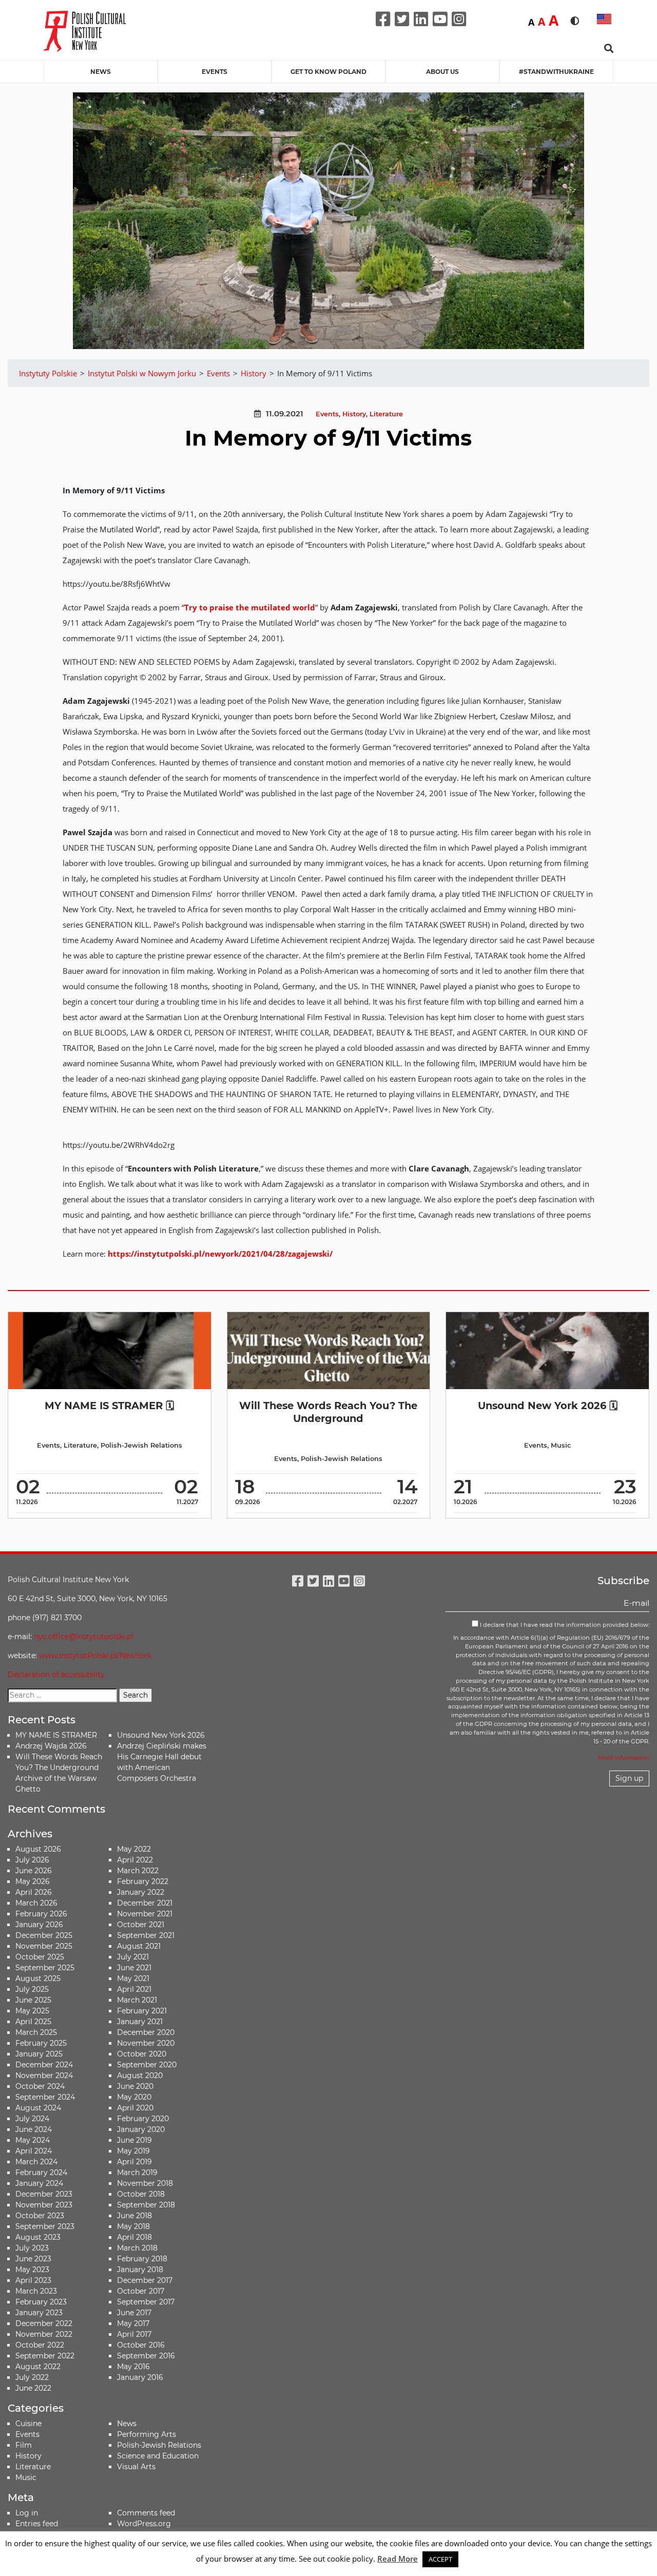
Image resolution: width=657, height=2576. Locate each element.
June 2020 (135, 2086)
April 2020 (135, 2108)
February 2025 (41, 2043)
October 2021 (141, 1925)
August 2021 (139, 1946)
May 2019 (133, 2151)
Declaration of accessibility (56, 1675)
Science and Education (158, 2456)
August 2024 (38, 2108)
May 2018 (133, 2226)
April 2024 (34, 2151)
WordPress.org (144, 2524)
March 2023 (36, 2291)
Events (215, 72)
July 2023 (32, 2248)
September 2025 (45, 1968)
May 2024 (33, 2140)
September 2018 (146, 2205)
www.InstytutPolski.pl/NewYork (95, 1656)
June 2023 (33, 2259)
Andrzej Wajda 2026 (51, 1746)
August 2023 (38, 2237)
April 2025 (33, 2022)
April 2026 (34, 1892)
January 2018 (140, 2270)
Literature (386, 414)
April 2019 (134, 2162)
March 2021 (137, 2000)
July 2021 (133, 1957)
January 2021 (140, 2022)
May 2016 (133, 2367)
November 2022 (44, 2334)
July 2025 (32, 1989)
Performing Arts (147, 2434)
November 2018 (145, 2183)
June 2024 (34, 2129)
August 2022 (38, 2367)
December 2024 (44, 2065)
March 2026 (36, 1903)
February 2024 (41, 2173)
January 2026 (39, 1925)
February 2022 (143, 1881)
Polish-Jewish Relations (141, 1445)
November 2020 (146, 2043)
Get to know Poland (328, 72)
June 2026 (34, 1871)
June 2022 (33, 2388)
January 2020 (141, 2129)
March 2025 (36, 2032)
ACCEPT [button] (440, 2559)
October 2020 (142, 2054)
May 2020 (134, 2097)
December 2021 (145, 1903)
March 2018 (137, 2248)
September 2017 (146, 2302)
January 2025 (39, 2054)
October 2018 (141, 2194)
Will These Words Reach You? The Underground (328, 1412)
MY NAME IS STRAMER (56, 1735)
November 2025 (44, 1946)
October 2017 (141, 2291)
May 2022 (134, 1849)
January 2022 (141, 1892)
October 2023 (40, 2216)
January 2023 (39, 2313)
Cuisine (28, 2424)
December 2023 (44, 2194)
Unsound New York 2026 (161, 1735)
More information (624, 1758)
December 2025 (44, 1935)
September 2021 (146, 1935)
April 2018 (134, 2237)
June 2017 (134, 2313)
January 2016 (140, 2377)
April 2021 (134, 1989)
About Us (442, 72)
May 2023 (32, 2270)
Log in (27, 2513)
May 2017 (133, 2323)
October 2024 (40, 2086)
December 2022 (44, 2323)
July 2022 (32, 2377)
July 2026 (32, 1860)
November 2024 (44, 2075)
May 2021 (133, 1978)
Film (24, 2445)
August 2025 (38, 1978)
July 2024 (32, 2119)
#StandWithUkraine (556, 72)
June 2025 (33, 2000)
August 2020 (140, 2075)
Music (561, 1445)
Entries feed (37, 2524)
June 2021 (134, 1968)
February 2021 (142, 2011)
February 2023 (41, 2302)
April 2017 (134, 2334)
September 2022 (45, 2356)
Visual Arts (136, 2467)
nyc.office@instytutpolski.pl (84, 1637)
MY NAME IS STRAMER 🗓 (109, 1406)
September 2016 (146, 2356)
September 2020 (147, 2065)
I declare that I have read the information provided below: (564, 1625)
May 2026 (33, 1881)
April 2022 (135, 1860)
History (354, 414)
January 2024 (39, 2183)
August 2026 (38, 1849)
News (101, 72)
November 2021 (145, 1914)
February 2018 (142, 2259)
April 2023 (33, 2280)
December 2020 (146, 2032)
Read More (398, 2559)
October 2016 (141, 2345)
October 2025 (40, 1957)
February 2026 (41, 1914)
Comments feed (146, 2513)
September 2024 (45, 2097)
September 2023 (45, 2226)
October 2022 (40, 2345)
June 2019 (134, 2140)
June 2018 (134, 2216)
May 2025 (32, 2011)
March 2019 (137, 2173)
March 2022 (138, 1871)
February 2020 (143, 2119)
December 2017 (145, 2280)
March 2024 (36, 2162)
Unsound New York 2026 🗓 (548, 1406)
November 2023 (44, 2205)
